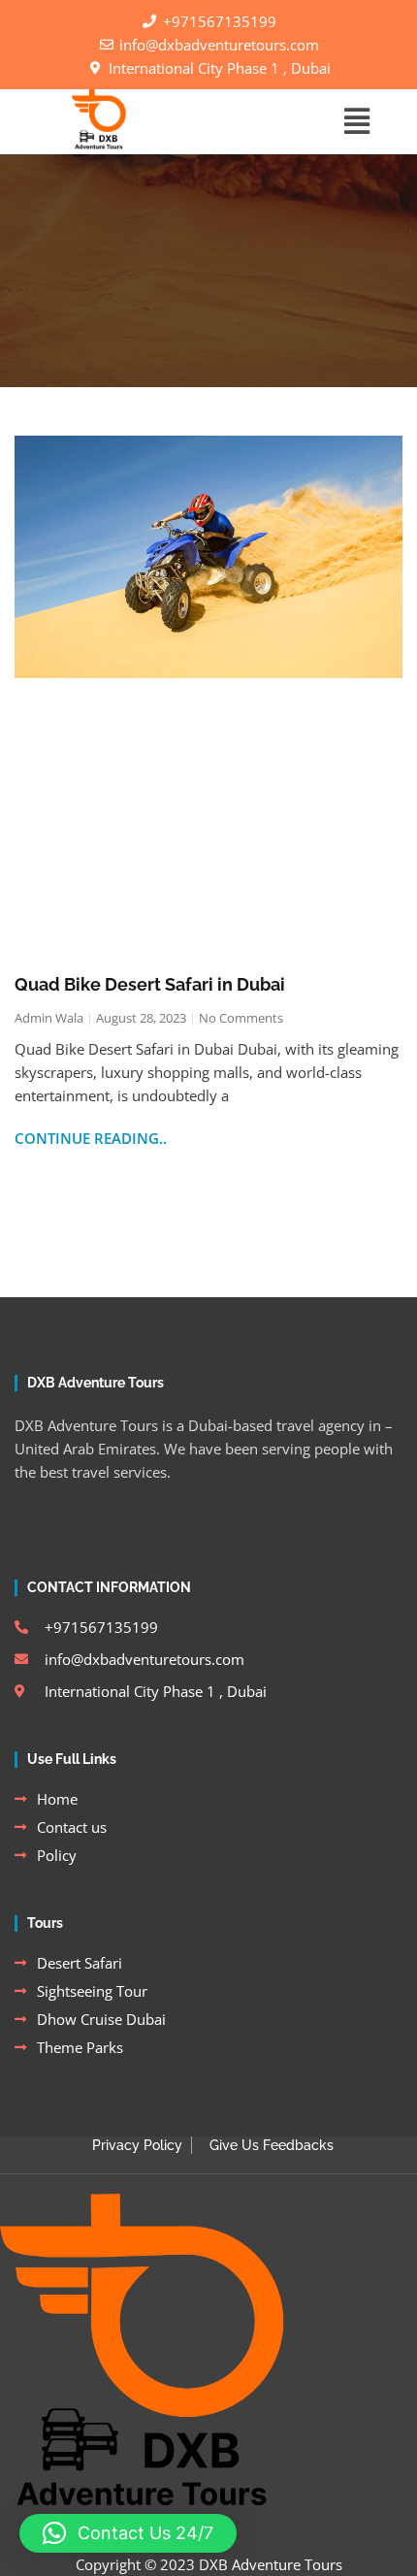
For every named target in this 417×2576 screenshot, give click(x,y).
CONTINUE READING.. (91, 1138)
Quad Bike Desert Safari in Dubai (150, 984)
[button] (356, 122)
